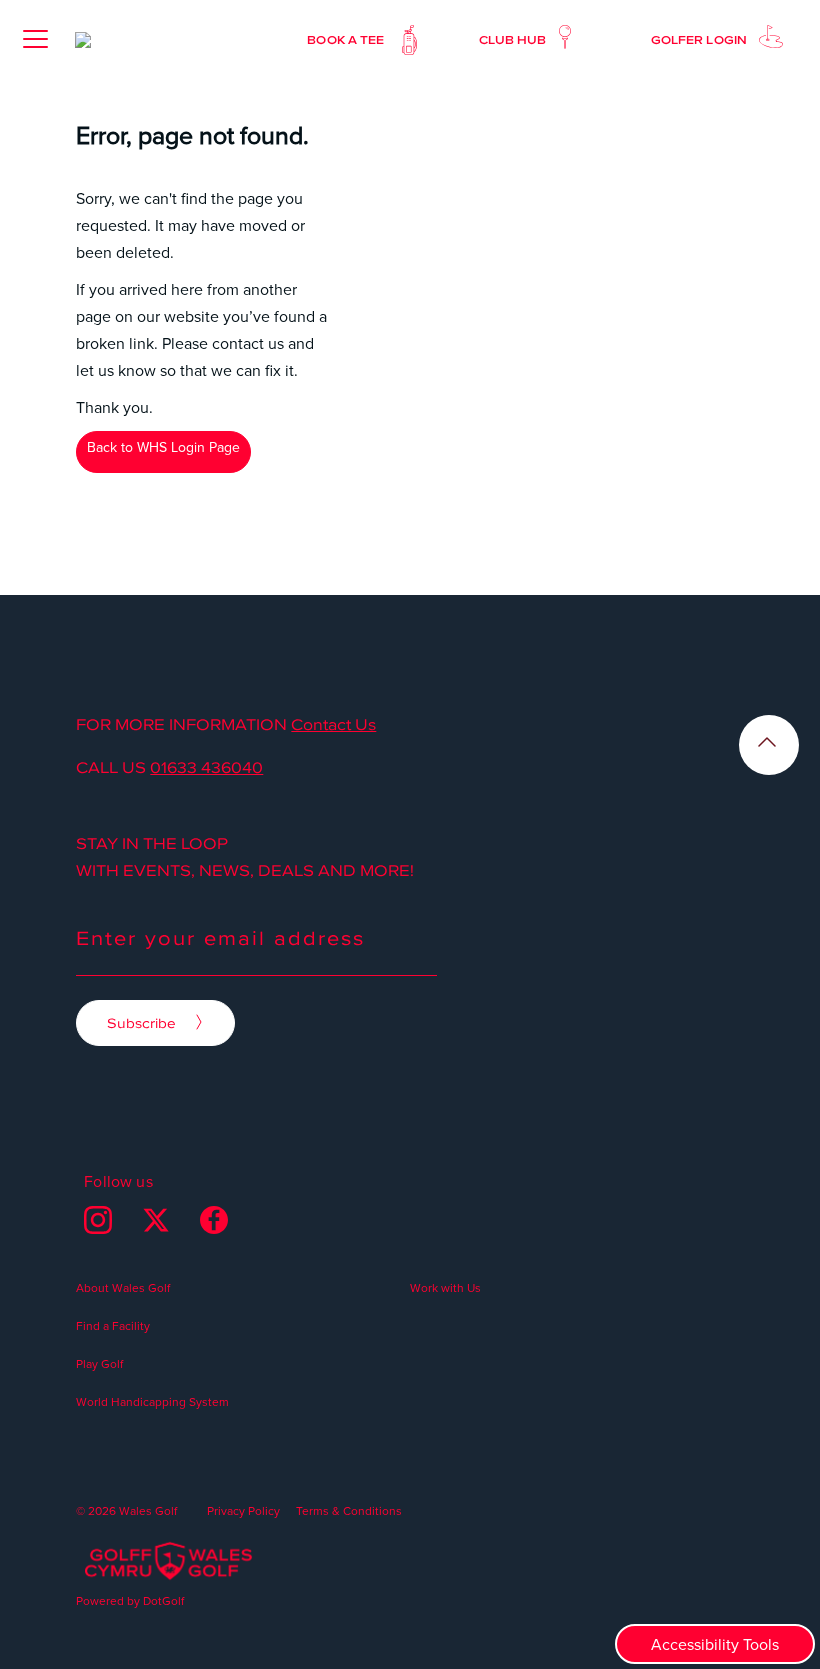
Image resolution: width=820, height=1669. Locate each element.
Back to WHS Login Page (163, 447)
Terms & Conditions (349, 1510)
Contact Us (333, 724)
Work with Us (445, 1287)
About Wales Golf (123, 1287)
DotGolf (163, 1600)
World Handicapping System (152, 1401)
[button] (35, 39)
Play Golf (99, 1363)
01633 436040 (206, 767)
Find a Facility (113, 1325)
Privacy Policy (243, 1510)
